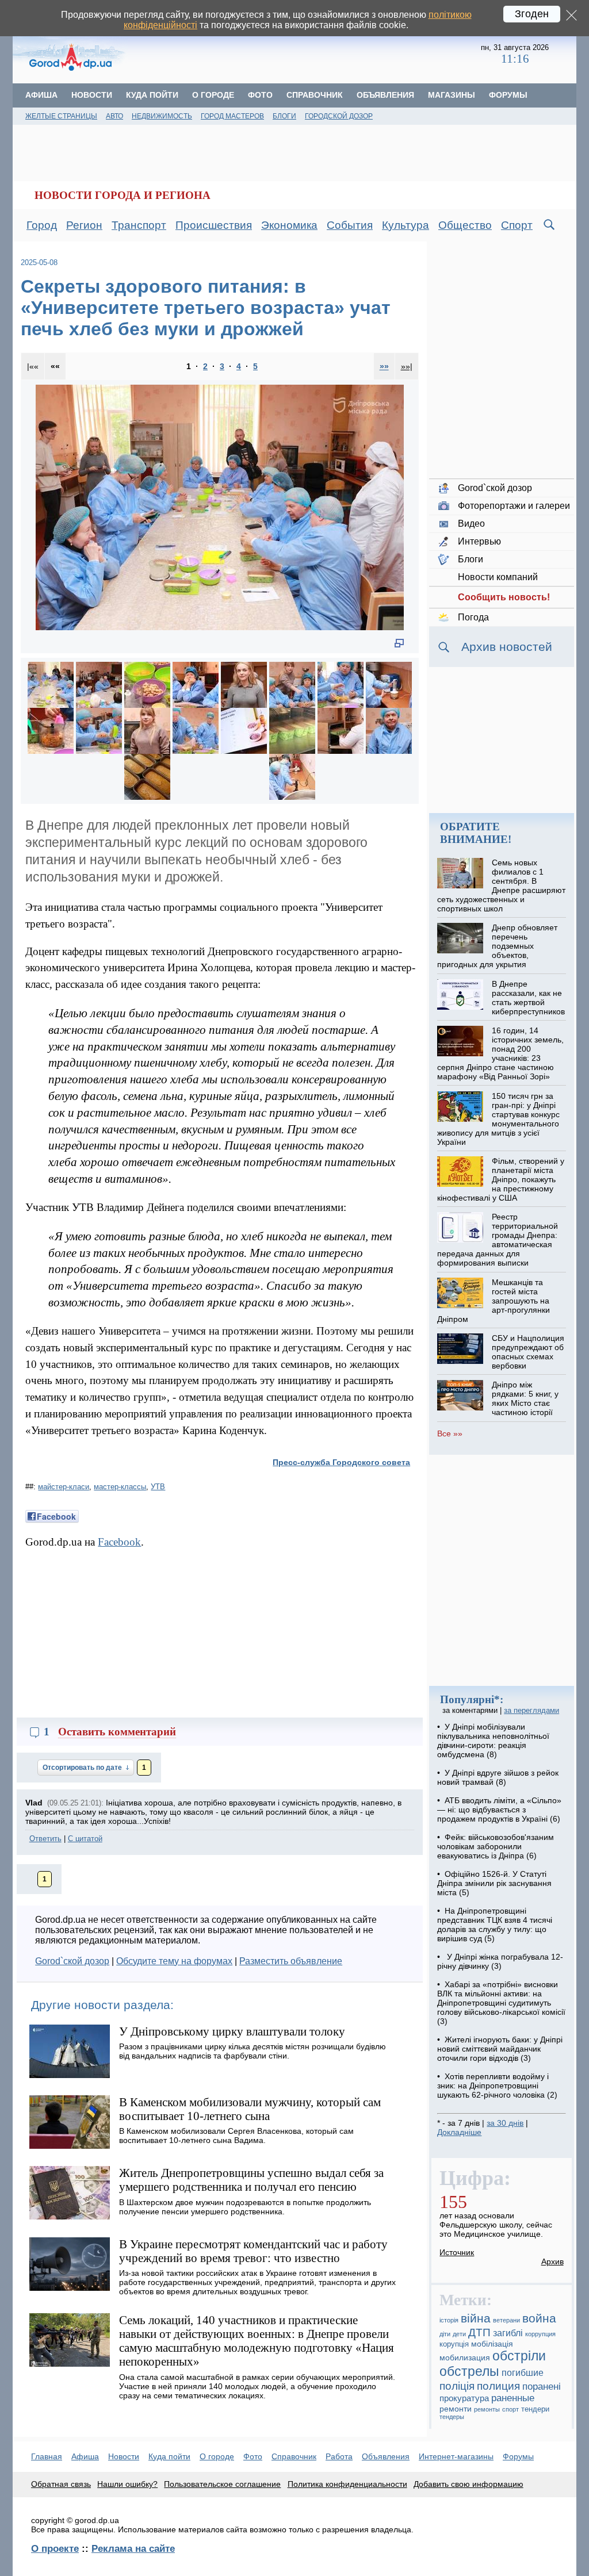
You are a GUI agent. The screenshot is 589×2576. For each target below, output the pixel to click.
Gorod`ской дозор (72, 1961)
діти (445, 2334)
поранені (542, 2387)
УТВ (158, 1487)
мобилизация (465, 2357)
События (350, 225)
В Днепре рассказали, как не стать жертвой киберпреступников (528, 998)
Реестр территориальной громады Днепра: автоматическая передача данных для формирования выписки (497, 1240)
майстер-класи (64, 1487)
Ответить (45, 1839)
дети (459, 2334)
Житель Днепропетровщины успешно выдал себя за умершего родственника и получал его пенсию (251, 2180)
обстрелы (469, 2371)
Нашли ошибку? (127, 2484)
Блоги (284, 116)
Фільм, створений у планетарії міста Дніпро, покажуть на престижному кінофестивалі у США (500, 1179)
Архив (552, 2261)
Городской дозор (339, 116)
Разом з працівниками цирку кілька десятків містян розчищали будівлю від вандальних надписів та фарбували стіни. (253, 2051)
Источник (457, 2252)
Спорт (517, 225)
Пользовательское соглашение (222, 2484)
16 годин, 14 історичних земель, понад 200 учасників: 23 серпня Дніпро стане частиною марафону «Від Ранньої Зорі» (500, 1053)
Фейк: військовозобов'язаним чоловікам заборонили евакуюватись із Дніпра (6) (496, 1846)
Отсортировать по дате (83, 1768)
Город (42, 225)
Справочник (315, 95)
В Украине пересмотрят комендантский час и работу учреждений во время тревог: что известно (253, 2251)
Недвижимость (162, 116)
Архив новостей (507, 647)
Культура (406, 225)
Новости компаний (498, 577)
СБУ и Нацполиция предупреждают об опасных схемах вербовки (528, 1352)
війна (476, 2318)
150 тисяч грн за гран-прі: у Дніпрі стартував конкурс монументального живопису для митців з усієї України (498, 1119)
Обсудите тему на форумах (174, 1961)
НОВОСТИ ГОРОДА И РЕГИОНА (123, 195)
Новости (92, 95)
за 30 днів (505, 2123)
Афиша (41, 95)
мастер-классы (120, 1487)
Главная (47, 2456)
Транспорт (139, 225)
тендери (535, 2409)
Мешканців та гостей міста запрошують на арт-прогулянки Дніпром (493, 1301)
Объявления (385, 95)
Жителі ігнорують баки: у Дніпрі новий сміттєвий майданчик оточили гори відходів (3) (500, 2049)
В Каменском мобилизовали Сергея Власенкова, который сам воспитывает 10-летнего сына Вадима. (236, 2136)
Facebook (119, 1542)
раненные (513, 2398)
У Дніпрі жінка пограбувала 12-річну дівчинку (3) (500, 1961)
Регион (84, 225)
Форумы (508, 95)
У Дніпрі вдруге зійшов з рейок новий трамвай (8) (498, 1777)
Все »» (450, 1433)
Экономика (289, 225)
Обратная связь (61, 2484)
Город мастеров (232, 116)
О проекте (55, 2548)
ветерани (506, 2320)
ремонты (487, 2409)
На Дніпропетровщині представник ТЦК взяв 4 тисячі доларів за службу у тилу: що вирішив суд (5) (495, 1925)
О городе (213, 95)
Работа (339, 2456)
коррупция (540, 2334)
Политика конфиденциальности (347, 2484)
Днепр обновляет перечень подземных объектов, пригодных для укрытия (497, 946)
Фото (260, 95)
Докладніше (459, 2132)
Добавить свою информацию (468, 2484)
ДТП (479, 2332)
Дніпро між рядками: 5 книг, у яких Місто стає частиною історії (525, 1398)
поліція (457, 2386)
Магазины (452, 95)
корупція (454, 2344)
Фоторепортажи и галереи (514, 506)
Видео (471, 524)
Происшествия (214, 225)
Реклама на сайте (133, 2548)
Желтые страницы (61, 116)
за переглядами (531, 1710)
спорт (510, 2409)
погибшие (523, 2373)
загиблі (508, 2333)
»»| (407, 366)
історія (449, 2320)
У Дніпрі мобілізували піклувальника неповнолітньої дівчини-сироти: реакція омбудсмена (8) (493, 1741)
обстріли (519, 2356)
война (539, 2318)
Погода (473, 617)
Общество (465, 225)
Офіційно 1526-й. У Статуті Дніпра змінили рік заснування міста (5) (494, 1883)
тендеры (452, 2417)
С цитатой (85, 1839)
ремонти (456, 2409)
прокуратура (464, 2398)
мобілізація (492, 2344)
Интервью (479, 541)
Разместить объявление (291, 1961)
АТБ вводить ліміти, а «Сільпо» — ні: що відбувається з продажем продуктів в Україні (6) (499, 1810)
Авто (114, 116)
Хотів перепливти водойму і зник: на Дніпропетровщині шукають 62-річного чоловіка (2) (497, 2086)
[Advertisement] (304, 55)
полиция (498, 2386)
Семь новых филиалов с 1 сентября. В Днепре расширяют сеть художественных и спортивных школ (501, 885)
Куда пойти (152, 95)
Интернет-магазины (456, 2456)
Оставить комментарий (117, 1732)
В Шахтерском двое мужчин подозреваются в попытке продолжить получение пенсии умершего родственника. (245, 2207)
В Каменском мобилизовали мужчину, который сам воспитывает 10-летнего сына (250, 2109)
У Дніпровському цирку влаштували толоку (232, 2031)
